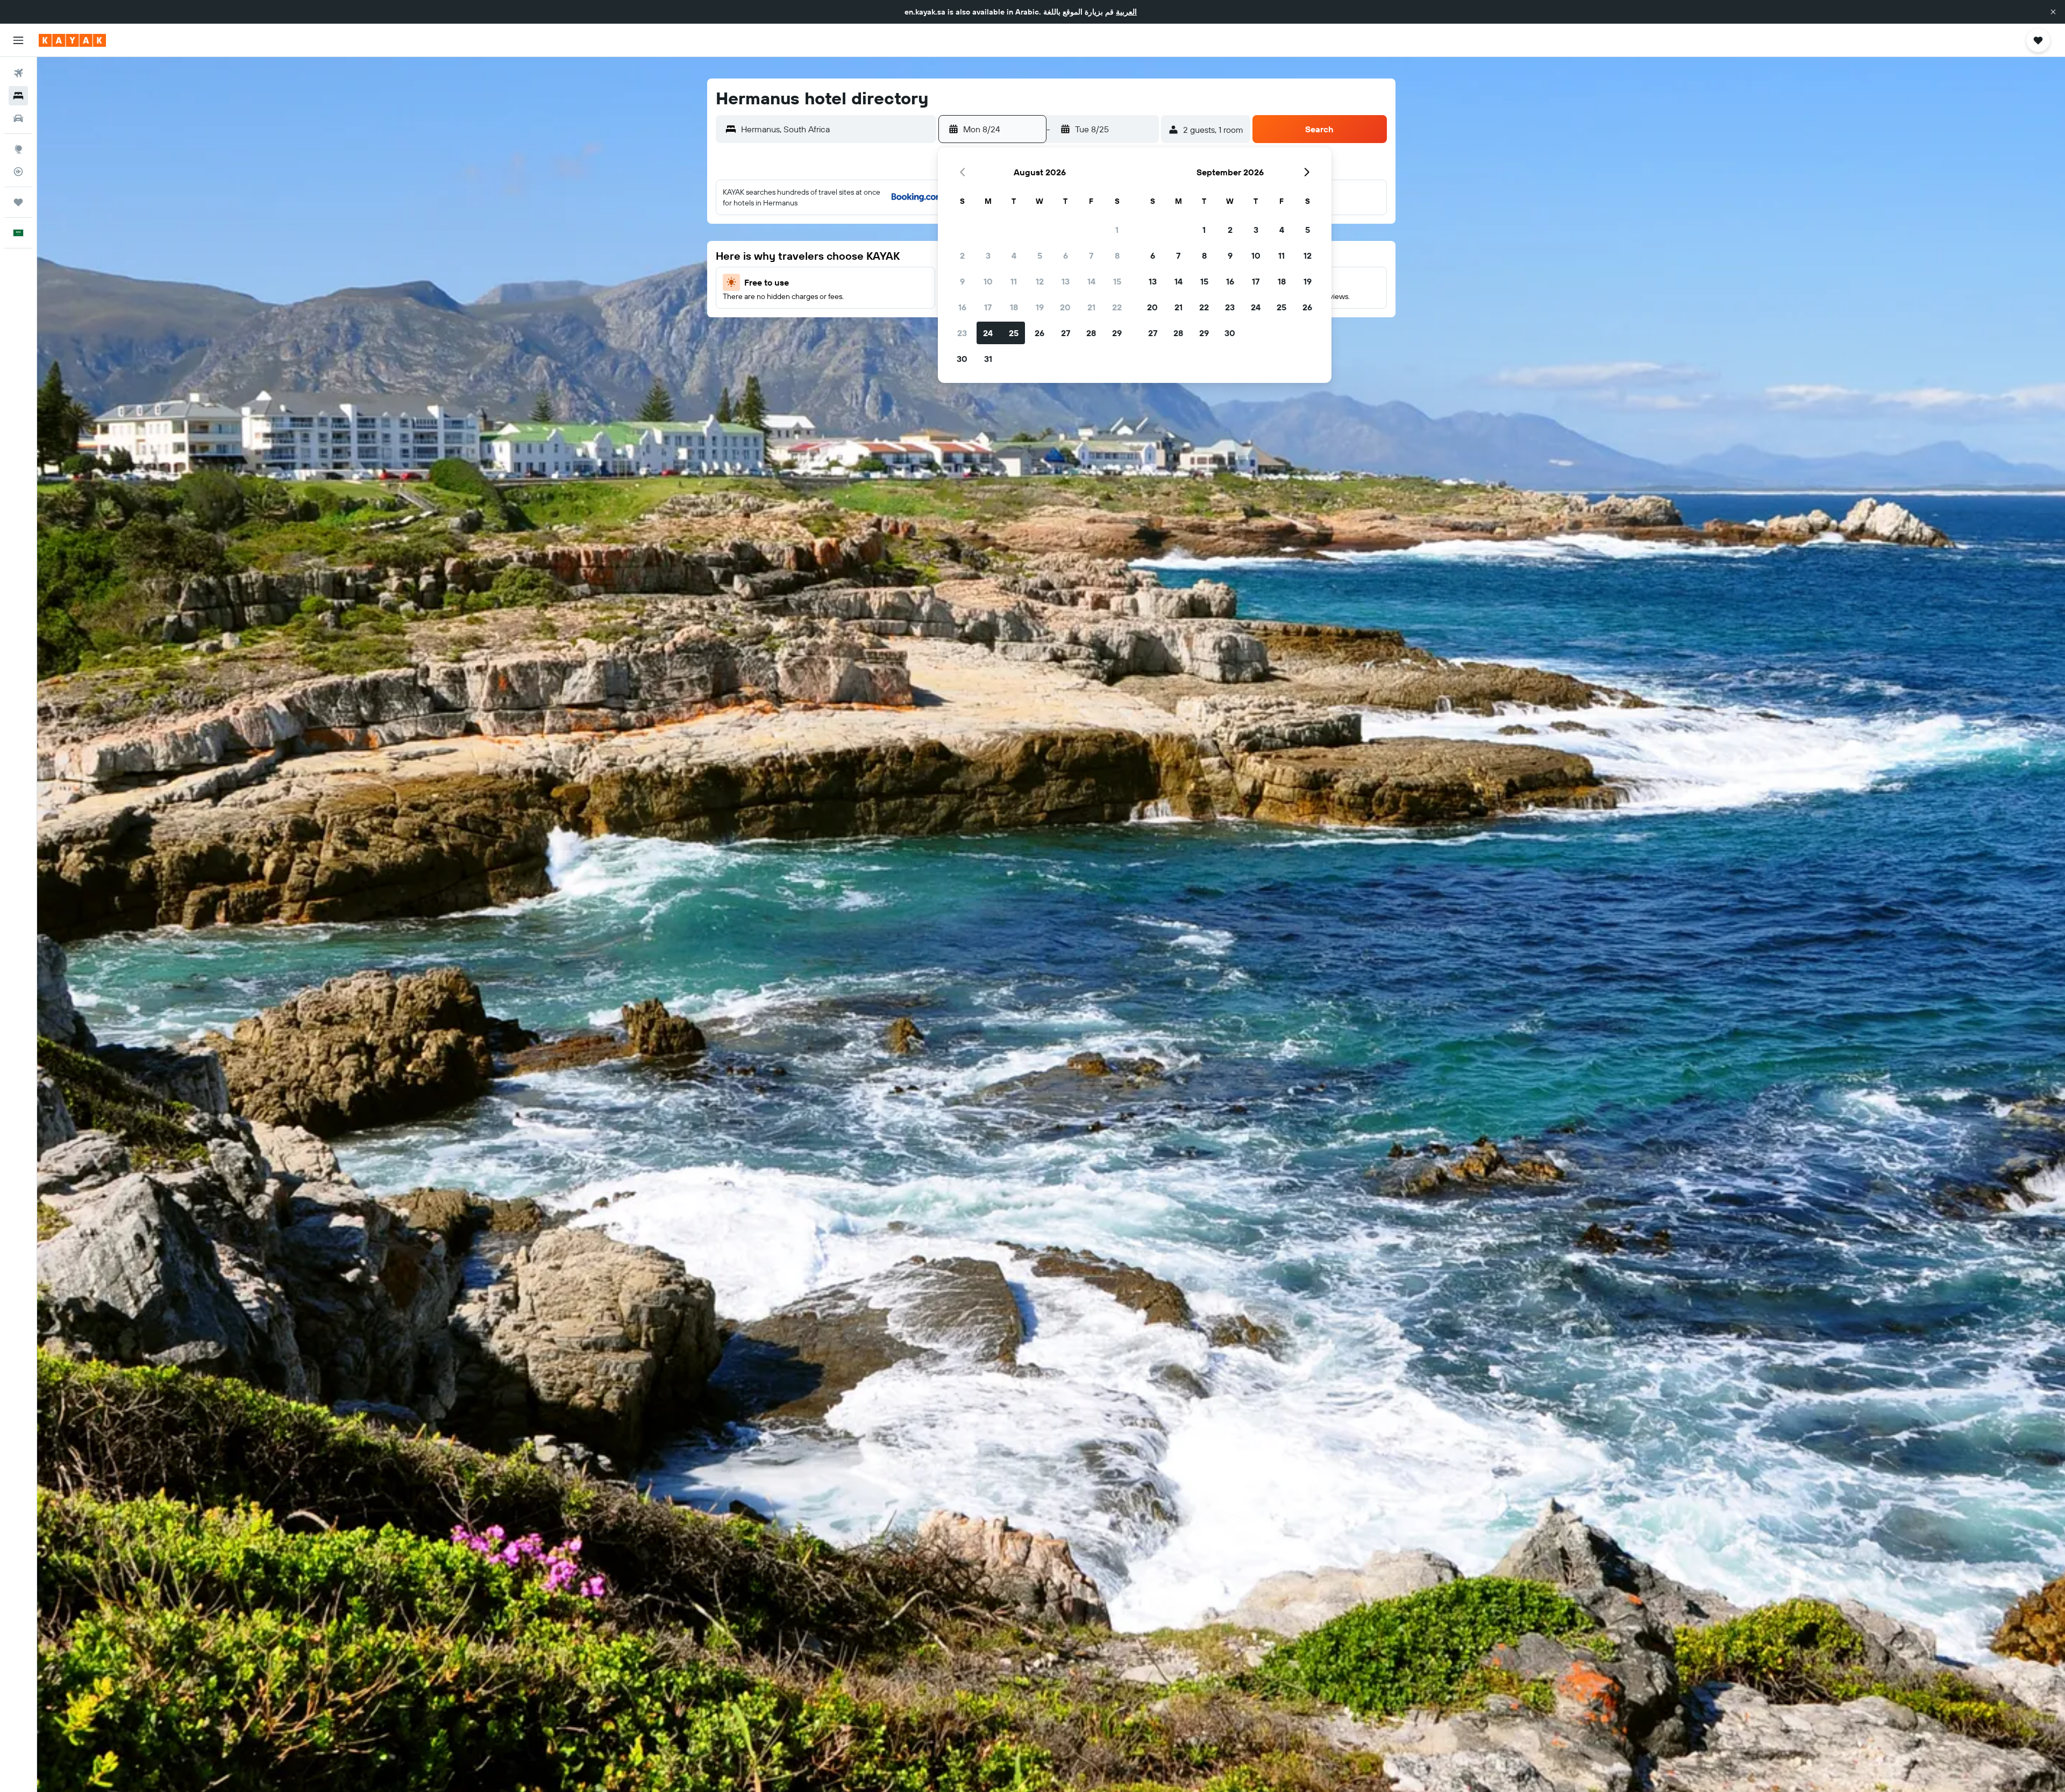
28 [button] (1091, 333)
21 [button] (1091, 307)
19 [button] (1040, 307)
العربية (1126, 12)
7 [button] (1091, 255)
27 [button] (1066, 333)
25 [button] (1014, 333)
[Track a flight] (18, 172)
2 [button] (962, 255)
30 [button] (962, 359)
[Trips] (18, 202)
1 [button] (1117, 230)
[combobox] (836, 129)
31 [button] (988, 359)
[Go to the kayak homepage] (72, 40)
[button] (2053, 12)
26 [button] (1039, 333)
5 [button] (1040, 255)
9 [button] (962, 281)
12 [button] (1040, 281)
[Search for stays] (18, 96)
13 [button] (1066, 281)
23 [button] (962, 333)
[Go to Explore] (18, 149)
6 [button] (1066, 255)
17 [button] (988, 307)
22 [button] (1117, 307)
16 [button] (962, 307)
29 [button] (1117, 333)
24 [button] (988, 333)
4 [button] (1014, 255)
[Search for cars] (18, 118)
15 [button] (1117, 281)
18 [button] (1014, 307)
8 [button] (1117, 255)
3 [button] (988, 255)
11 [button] (1014, 281)
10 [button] (988, 281)
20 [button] (1065, 307)
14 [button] (1091, 281)
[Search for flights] (18, 73)
